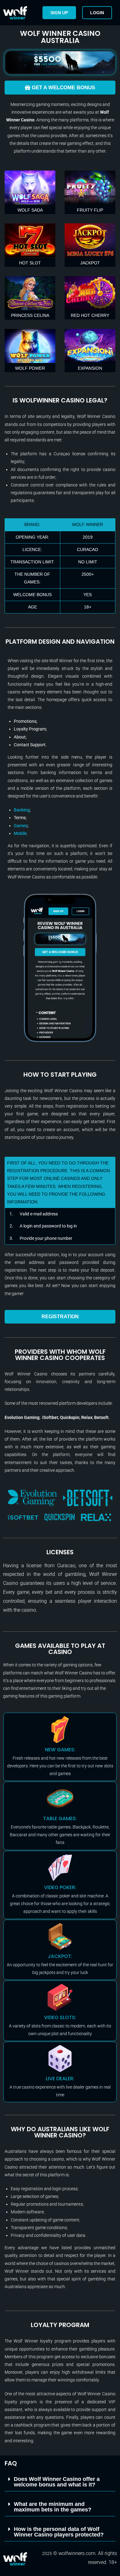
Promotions (25, 721)
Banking (22, 810)
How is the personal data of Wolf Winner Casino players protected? (59, 2532)
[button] (60, 2482)
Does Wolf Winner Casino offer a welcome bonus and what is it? (57, 2482)
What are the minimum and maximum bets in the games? (53, 2507)
